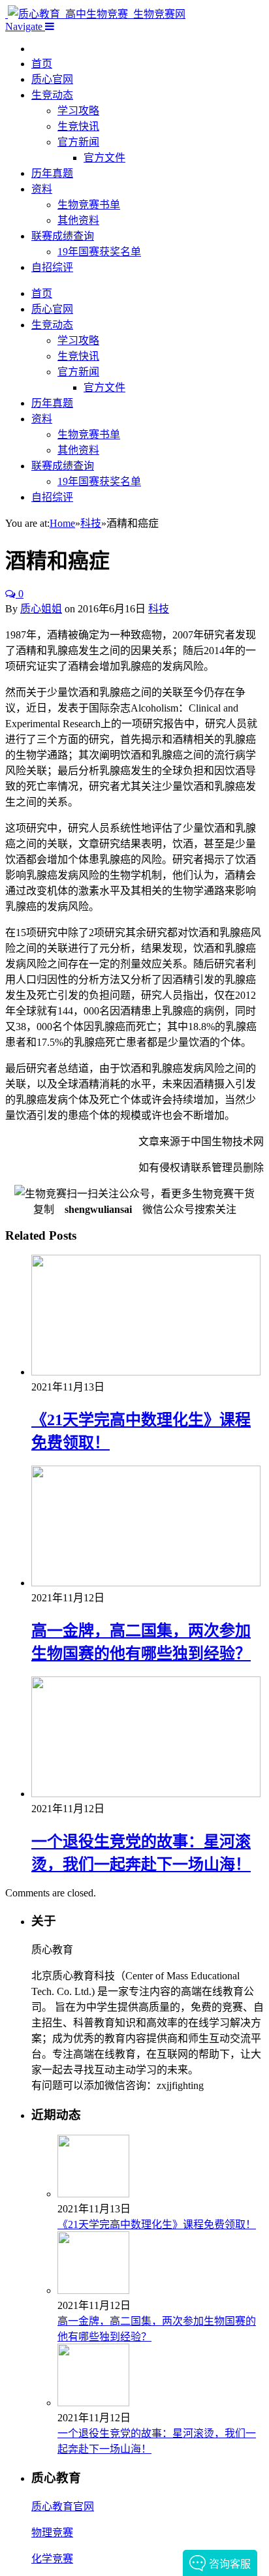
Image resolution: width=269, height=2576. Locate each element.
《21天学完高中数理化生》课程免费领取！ (157, 2224)
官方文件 (104, 158)
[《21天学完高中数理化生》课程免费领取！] (146, 1372)
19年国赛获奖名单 (99, 252)
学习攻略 (78, 111)
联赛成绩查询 (63, 236)
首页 (42, 64)
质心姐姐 (41, 609)
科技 (159, 609)
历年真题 (52, 173)
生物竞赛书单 (89, 205)
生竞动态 (52, 95)
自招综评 (52, 267)
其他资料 (78, 220)
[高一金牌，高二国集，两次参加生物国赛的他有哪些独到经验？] (146, 1583)
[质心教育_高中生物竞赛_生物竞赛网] (95, 14)
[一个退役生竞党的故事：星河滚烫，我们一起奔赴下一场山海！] (146, 1794)
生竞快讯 (78, 126)
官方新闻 (78, 142)
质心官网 (52, 79)
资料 (42, 189)
